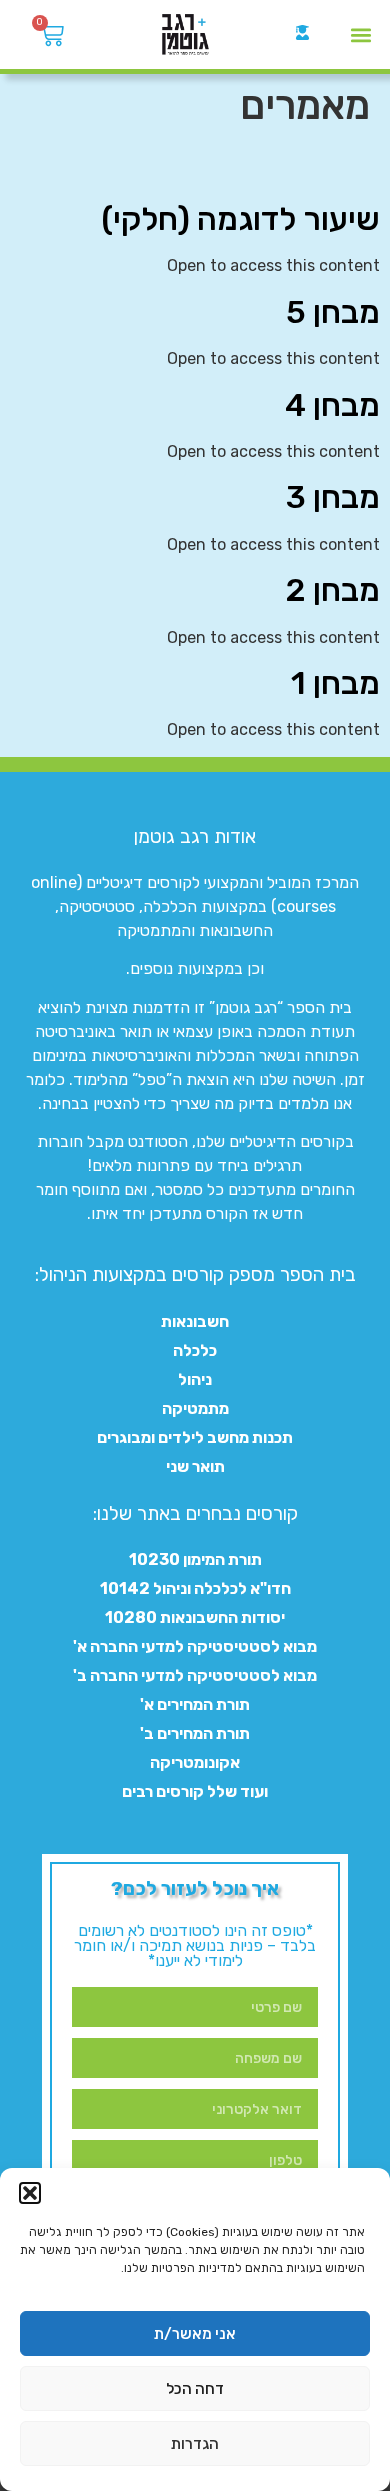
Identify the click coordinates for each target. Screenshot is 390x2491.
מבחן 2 (333, 590)
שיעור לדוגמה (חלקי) (240, 219)
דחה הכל (195, 2389)
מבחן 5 (333, 312)
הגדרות (195, 2444)
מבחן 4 (332, 405)
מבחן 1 (335, 683)
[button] (30, 2193)
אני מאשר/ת (195, 2334)
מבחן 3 (333, 497)
